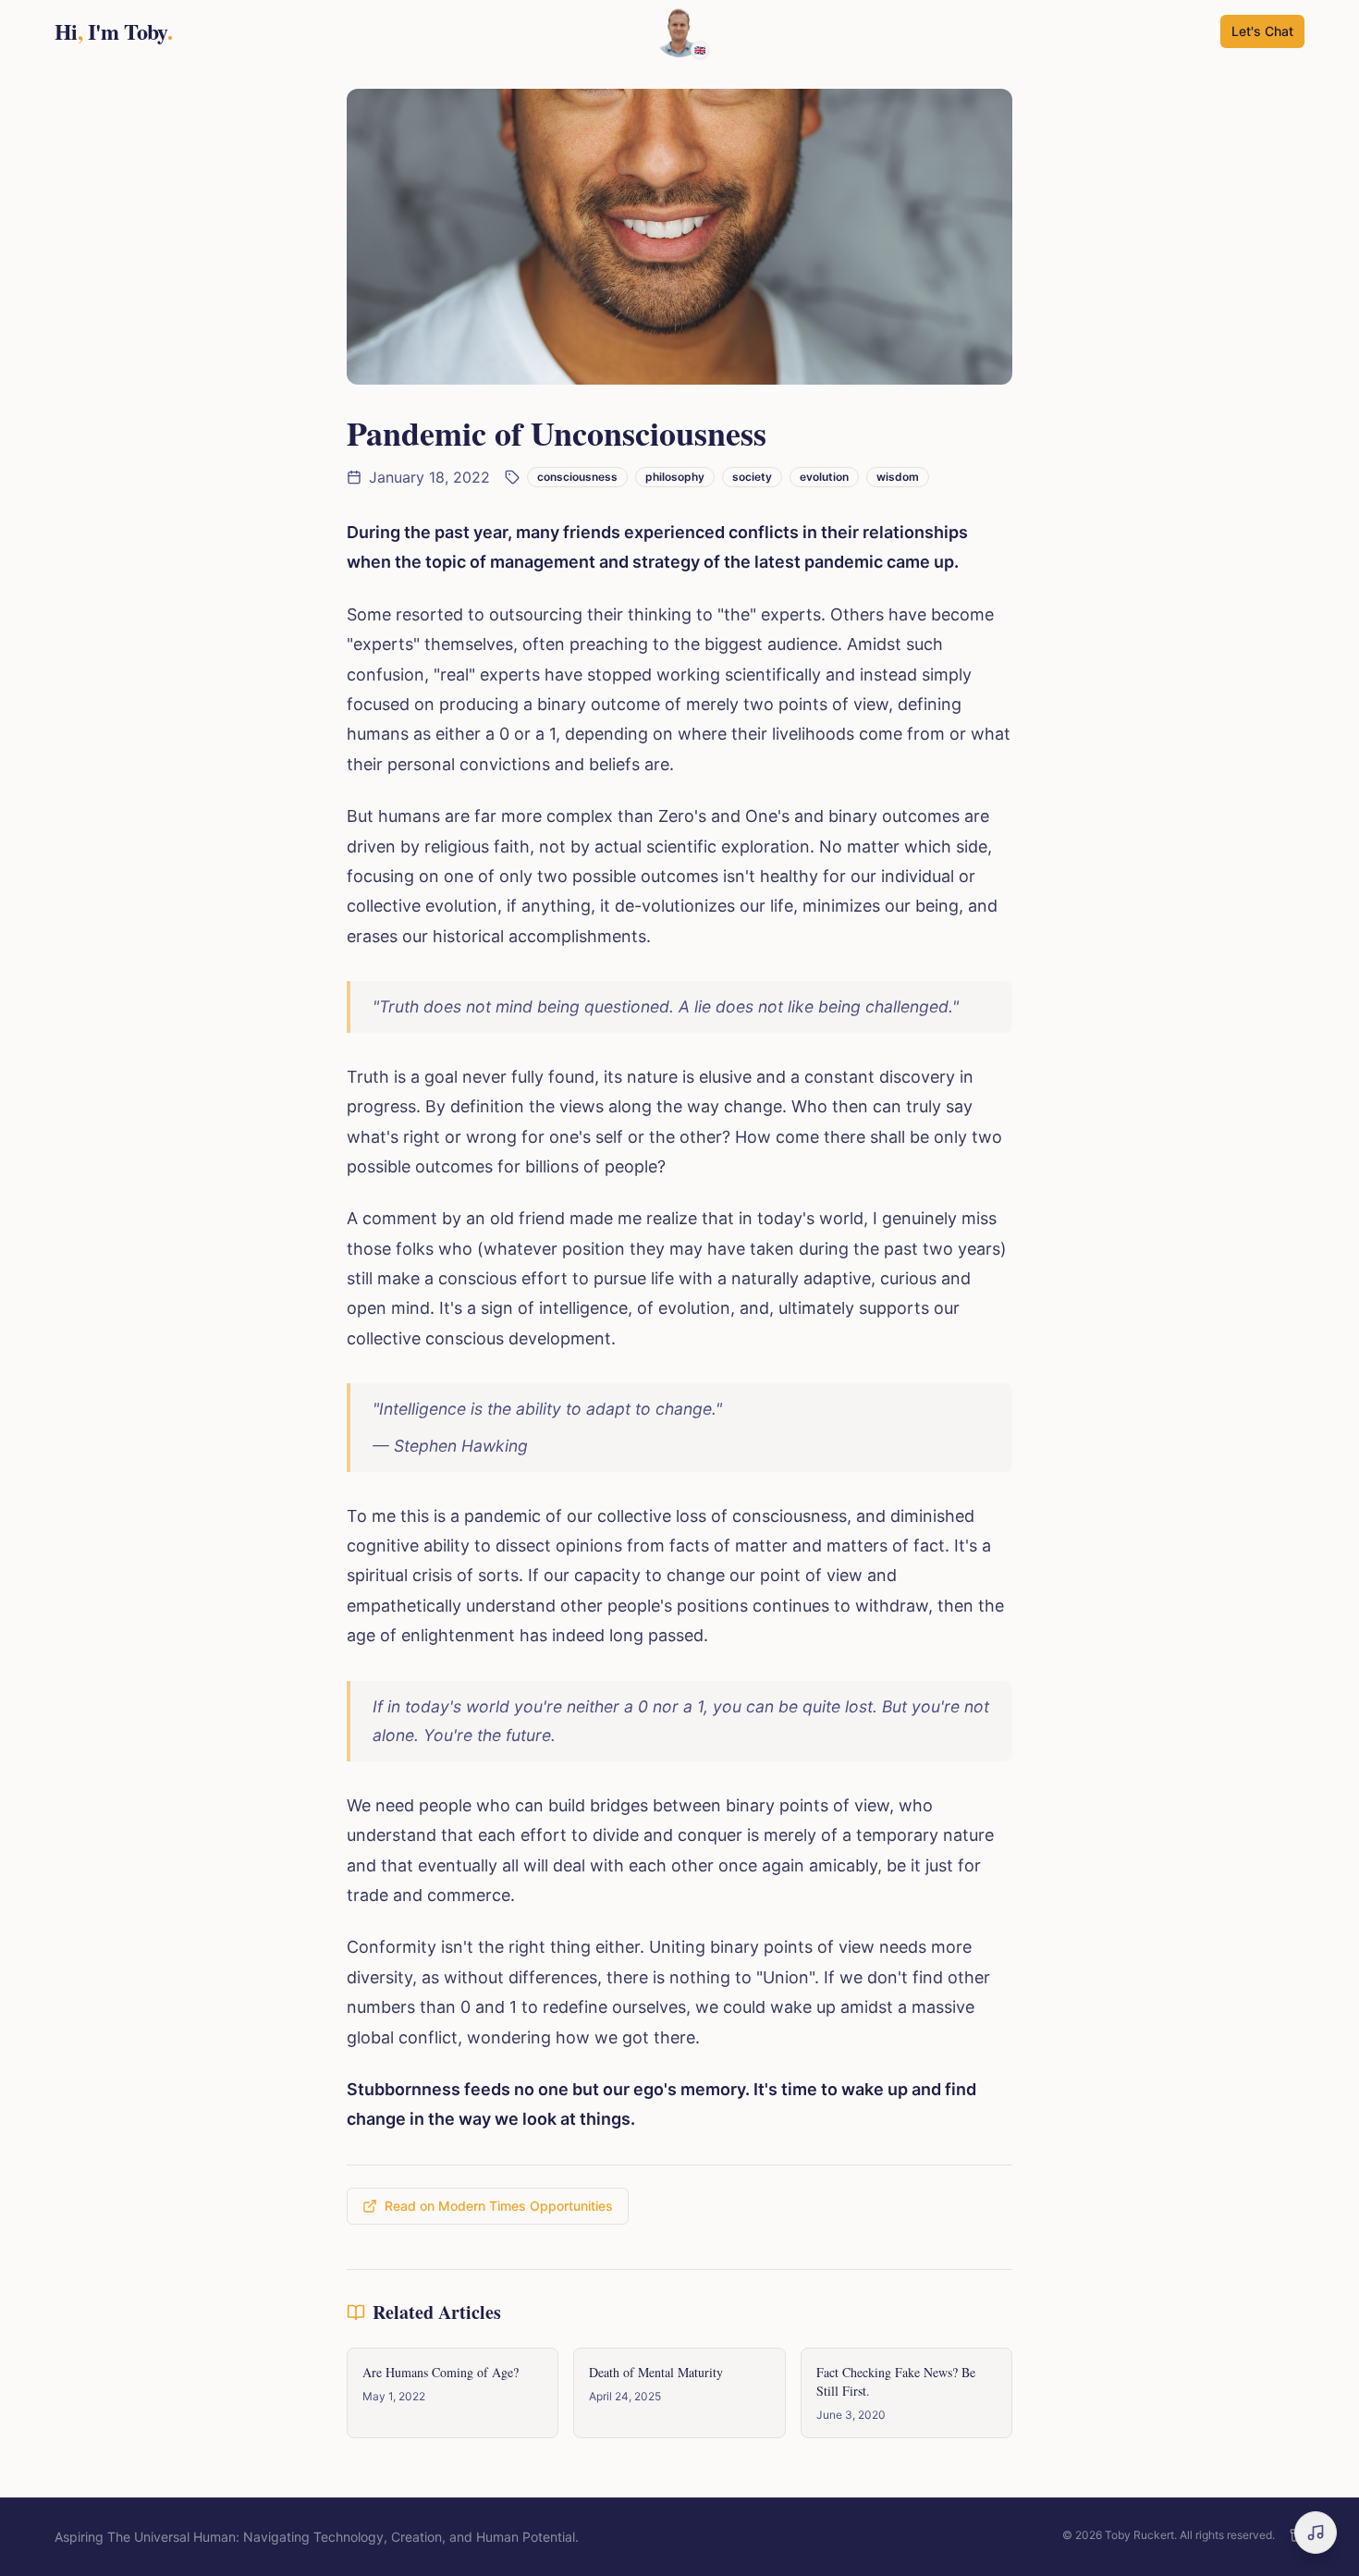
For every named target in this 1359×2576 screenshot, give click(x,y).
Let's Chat (1262, 31)
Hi (113, 31)
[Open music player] (1316, 2533)
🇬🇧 (700, 50)
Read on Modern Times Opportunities (499, 2206)
